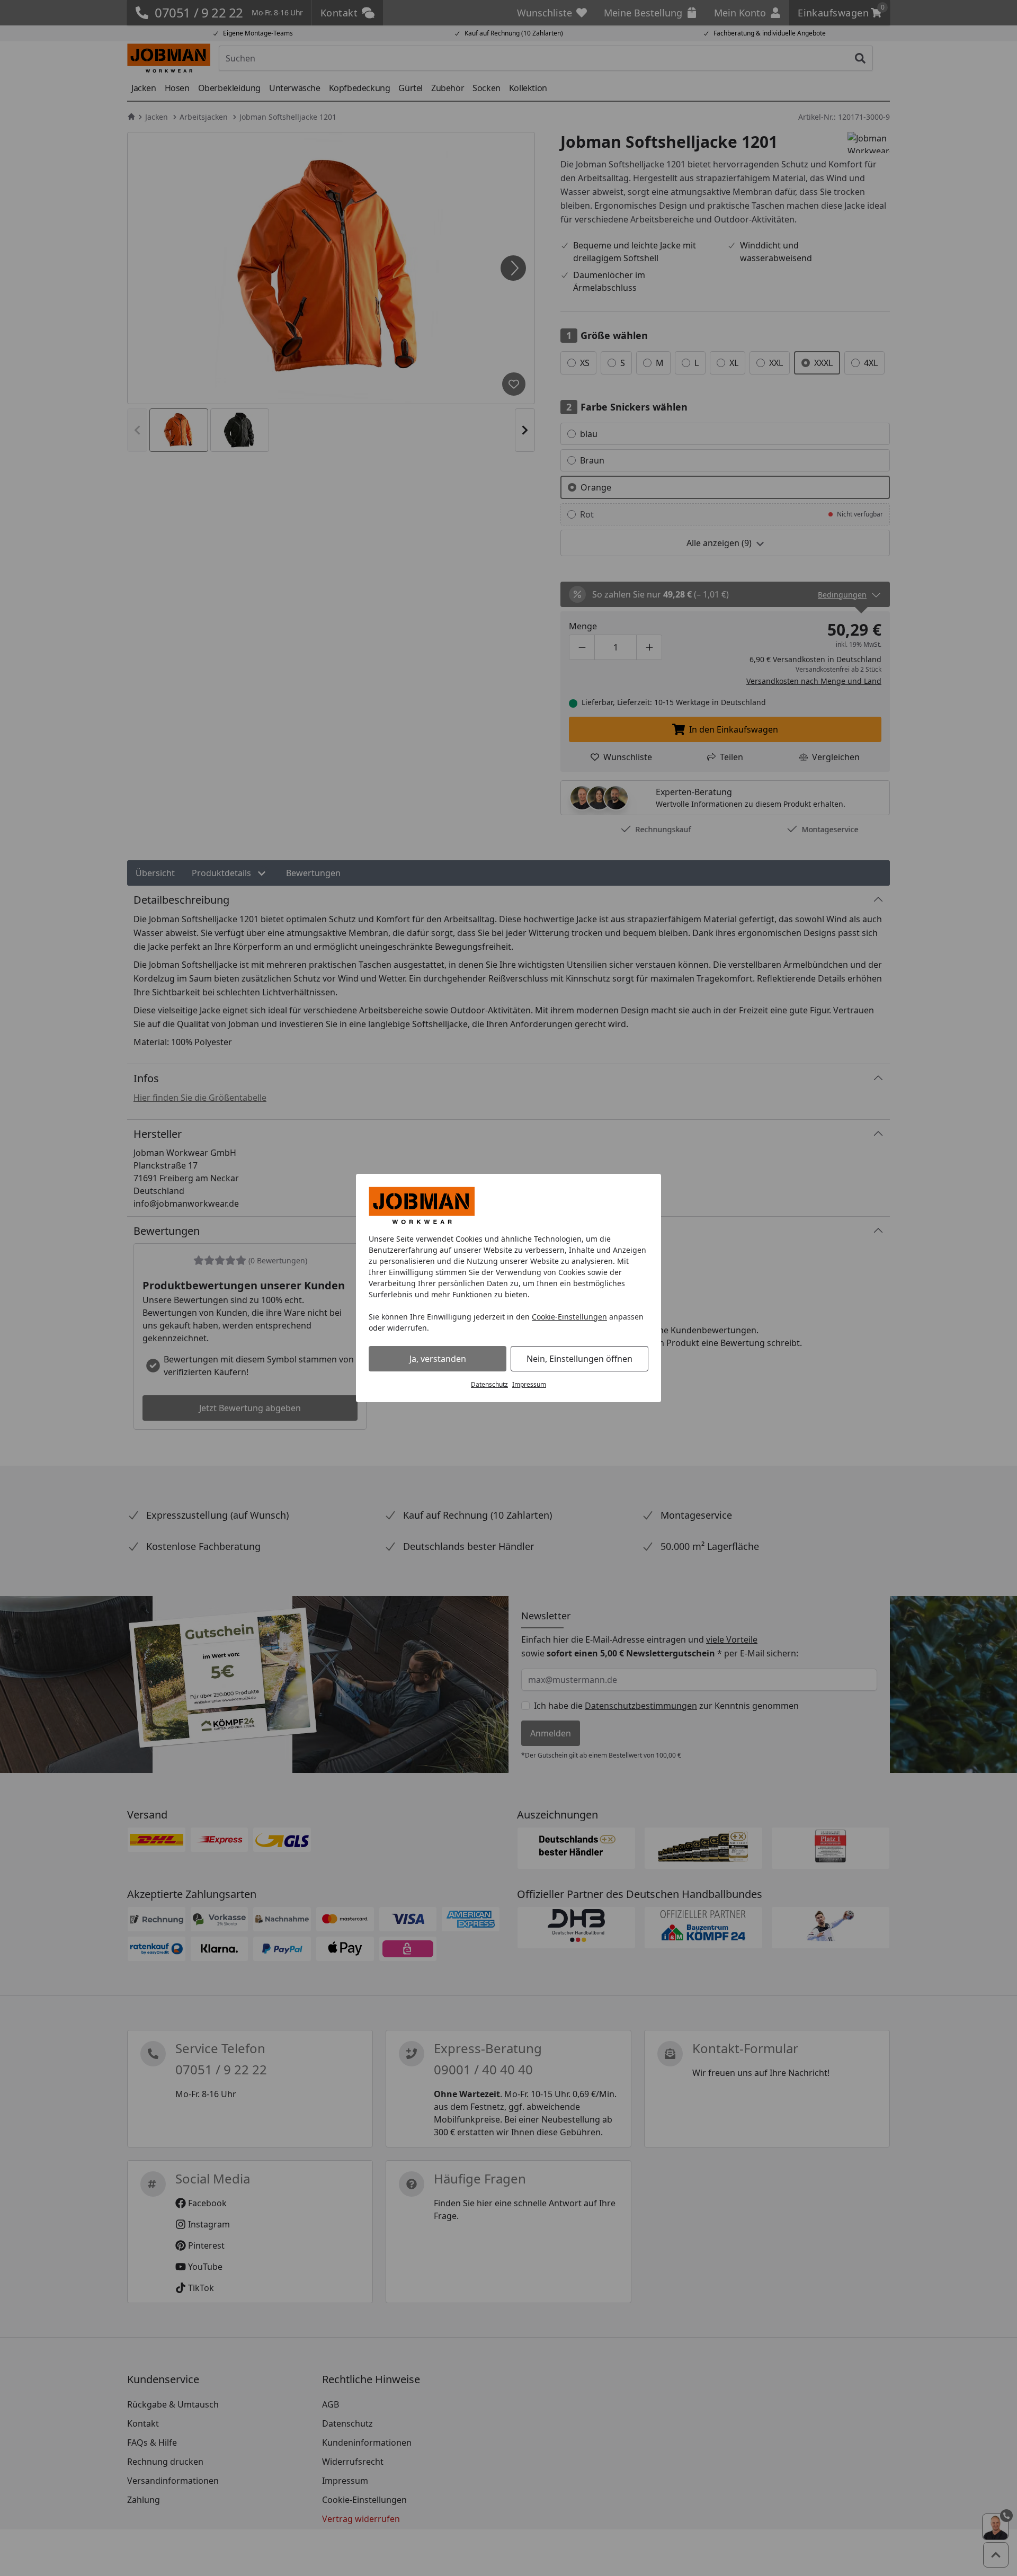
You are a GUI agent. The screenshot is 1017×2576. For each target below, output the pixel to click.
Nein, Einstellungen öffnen (579, 1359)
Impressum (529, 1384)
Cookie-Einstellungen (569, 1317)
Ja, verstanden (438, 1359)
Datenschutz (489, 1384)
